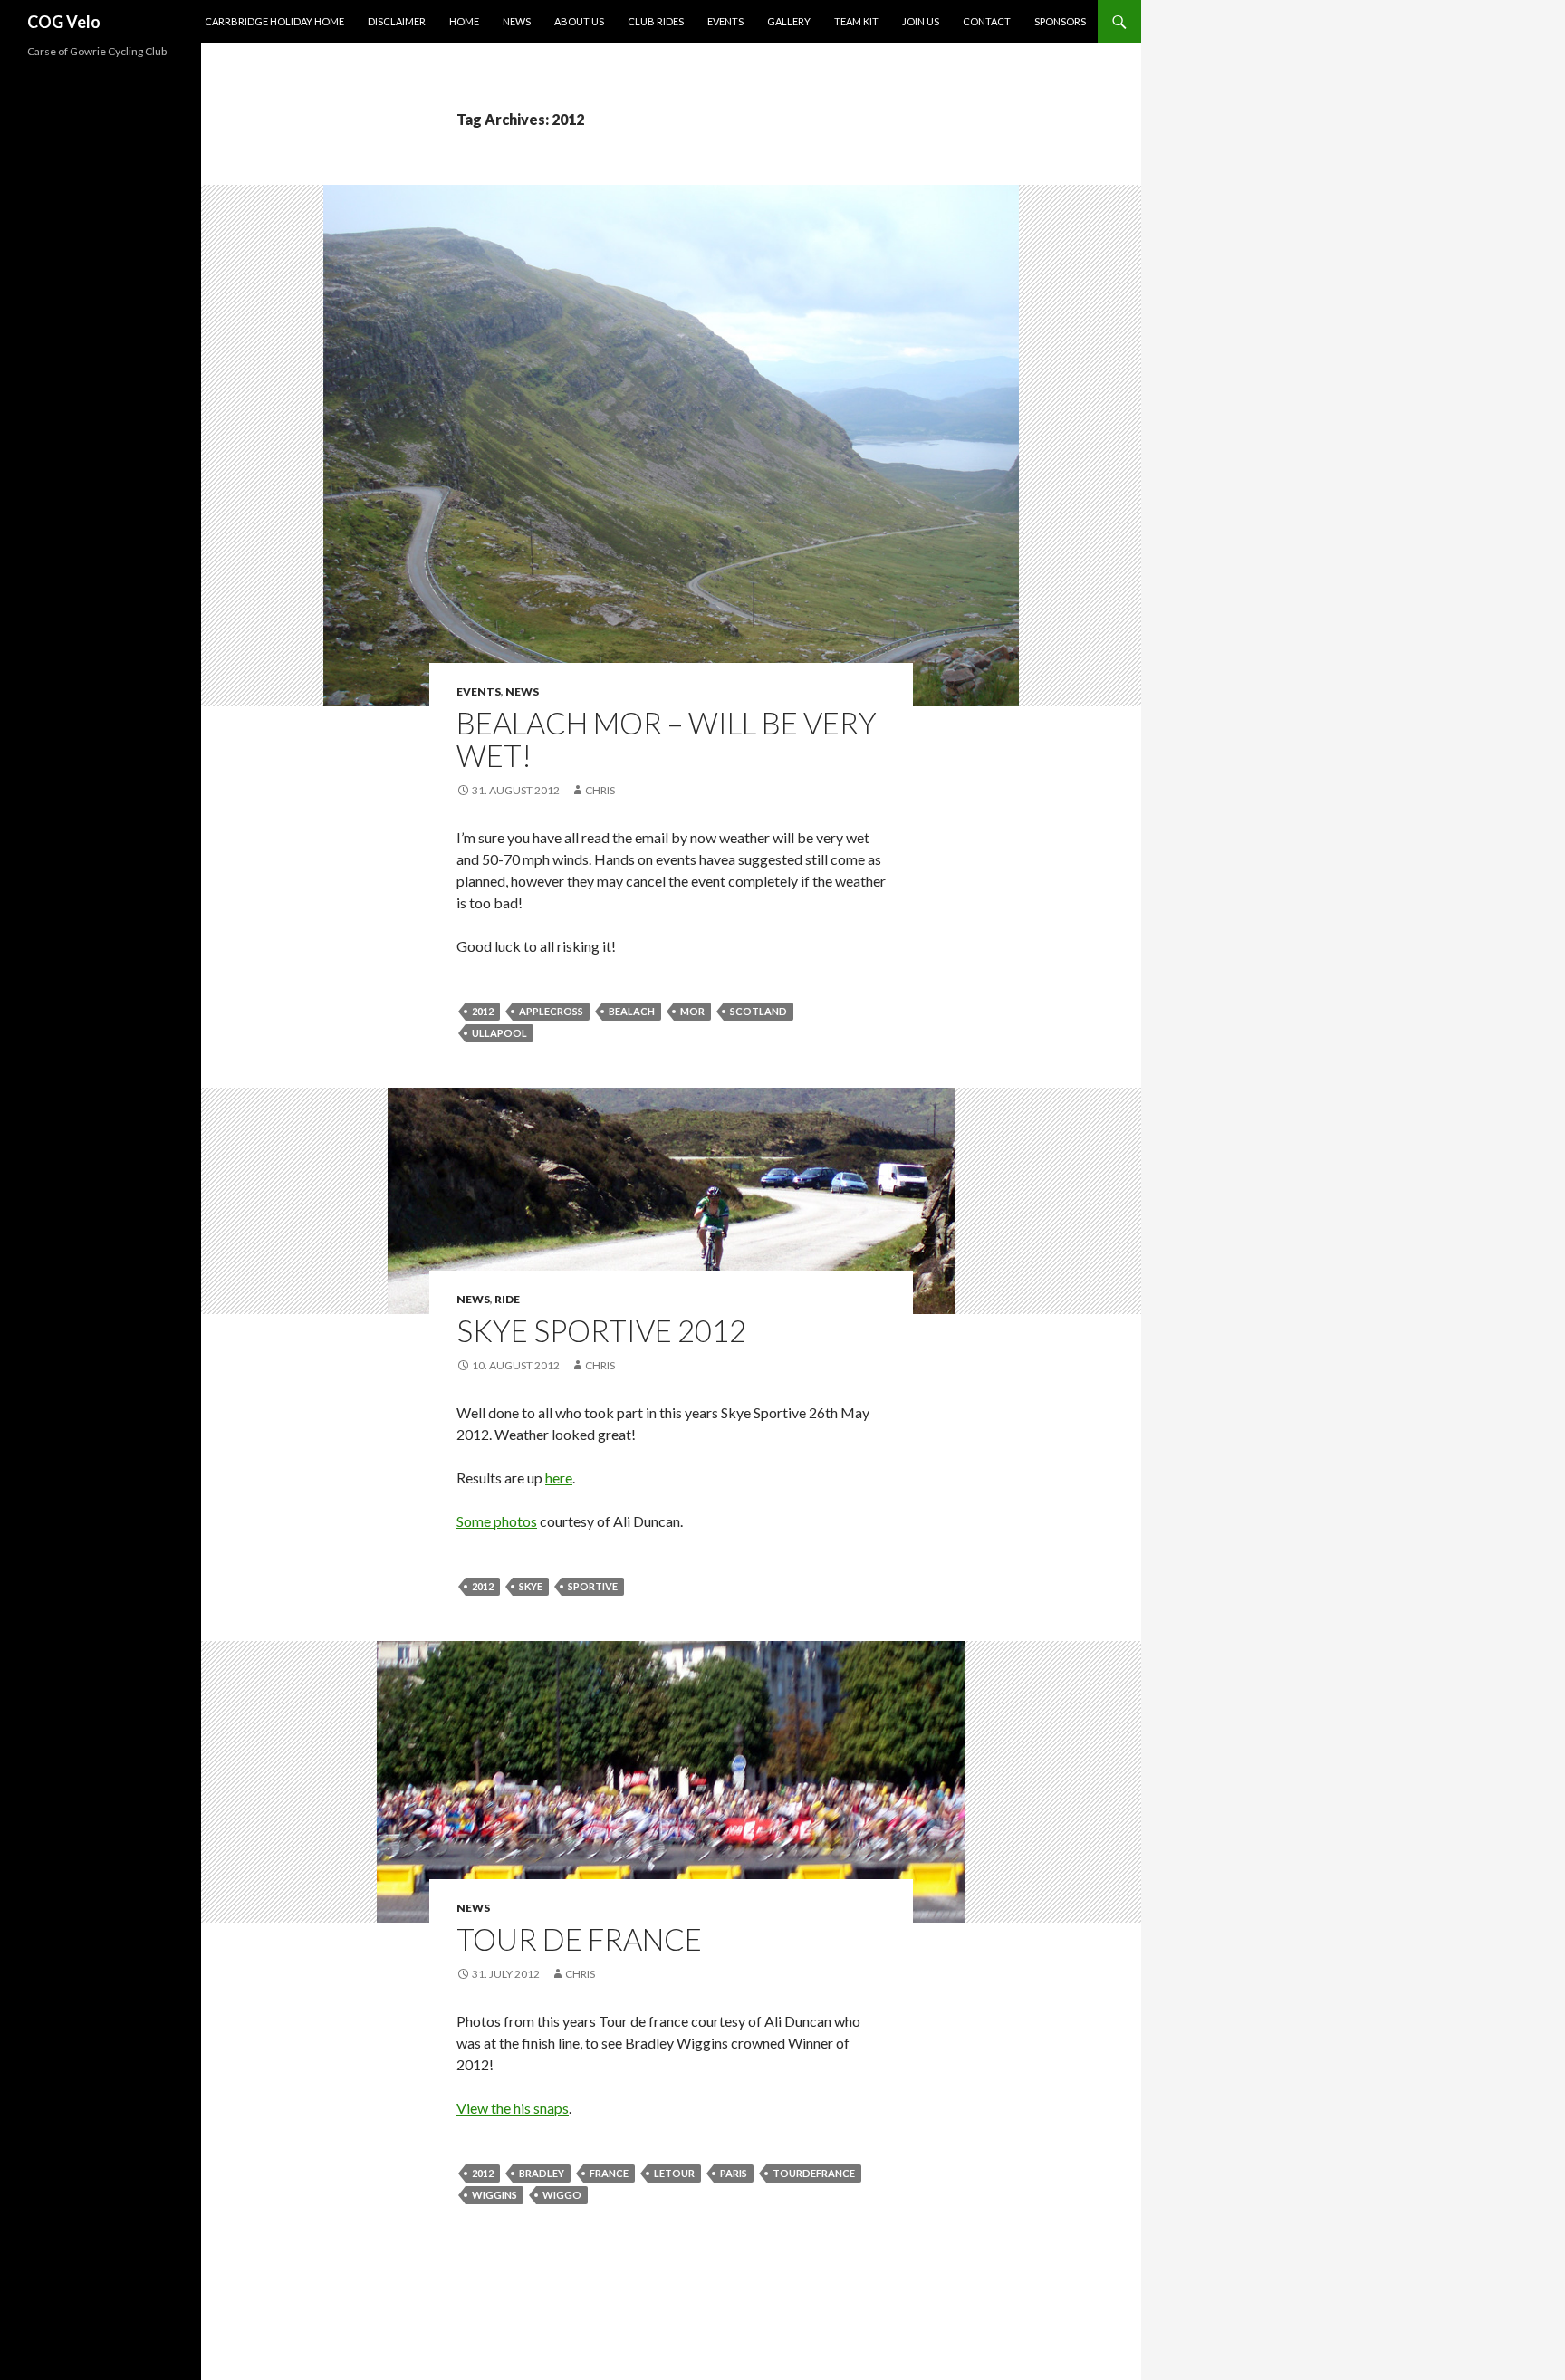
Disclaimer (397, 21)
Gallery (789, 21)
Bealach (632, 1011)
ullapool (499, 1033)
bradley (542, 2173)
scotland (758, 1011)
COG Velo (64, 22)
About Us (579, 21)
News (517, 21)
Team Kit (856, 21)
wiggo (562, 2195)
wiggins (494, 2195)
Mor (692, 1011)
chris (600, 790)
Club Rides (656, 21)
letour (674, 2173)
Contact (987, 21)
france (609, 2173)
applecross (551, 1011)
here (559, 1478)
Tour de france (579, 1939)
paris (734, 2173)
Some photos (497, 1521)
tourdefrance (814, 2173)
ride (507, 1299)
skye (531, 1586)
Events (725, 21)
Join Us (921, 21)
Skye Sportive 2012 (601, 1330)
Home (464, 21)
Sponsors (1060, 21)
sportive (593, 1586)
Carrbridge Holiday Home (274, 21)
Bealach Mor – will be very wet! (667, 739)
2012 (483, 1011)
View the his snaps (513, 2108)
